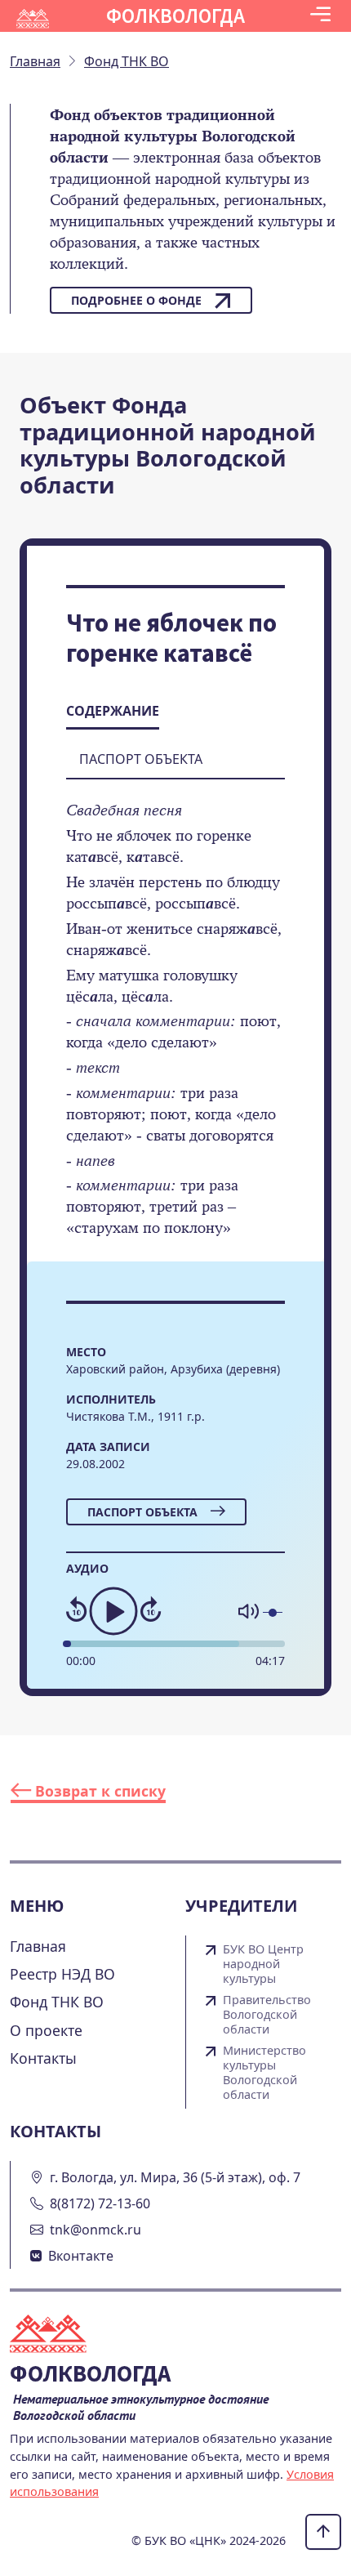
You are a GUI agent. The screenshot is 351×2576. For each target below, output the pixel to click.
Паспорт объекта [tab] (141, 759)
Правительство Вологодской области (267, 2015)
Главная (38, 1946)
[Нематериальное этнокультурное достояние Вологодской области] (58, 2335)
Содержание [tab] (113, 711)
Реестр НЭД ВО (62, 1974)
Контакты (43, 2058)
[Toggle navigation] (320, 16)
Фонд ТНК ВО (57, 2002)
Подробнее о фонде (136, 300)
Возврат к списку (98, 1791)
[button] (320, 16)
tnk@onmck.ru (96, 2230)
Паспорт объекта (142, 1512)
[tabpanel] (175, 1030)
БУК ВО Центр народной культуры (263, 1964)
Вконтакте (81, 2256)
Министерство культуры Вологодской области (264, 2073)
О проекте (46, 2030)
